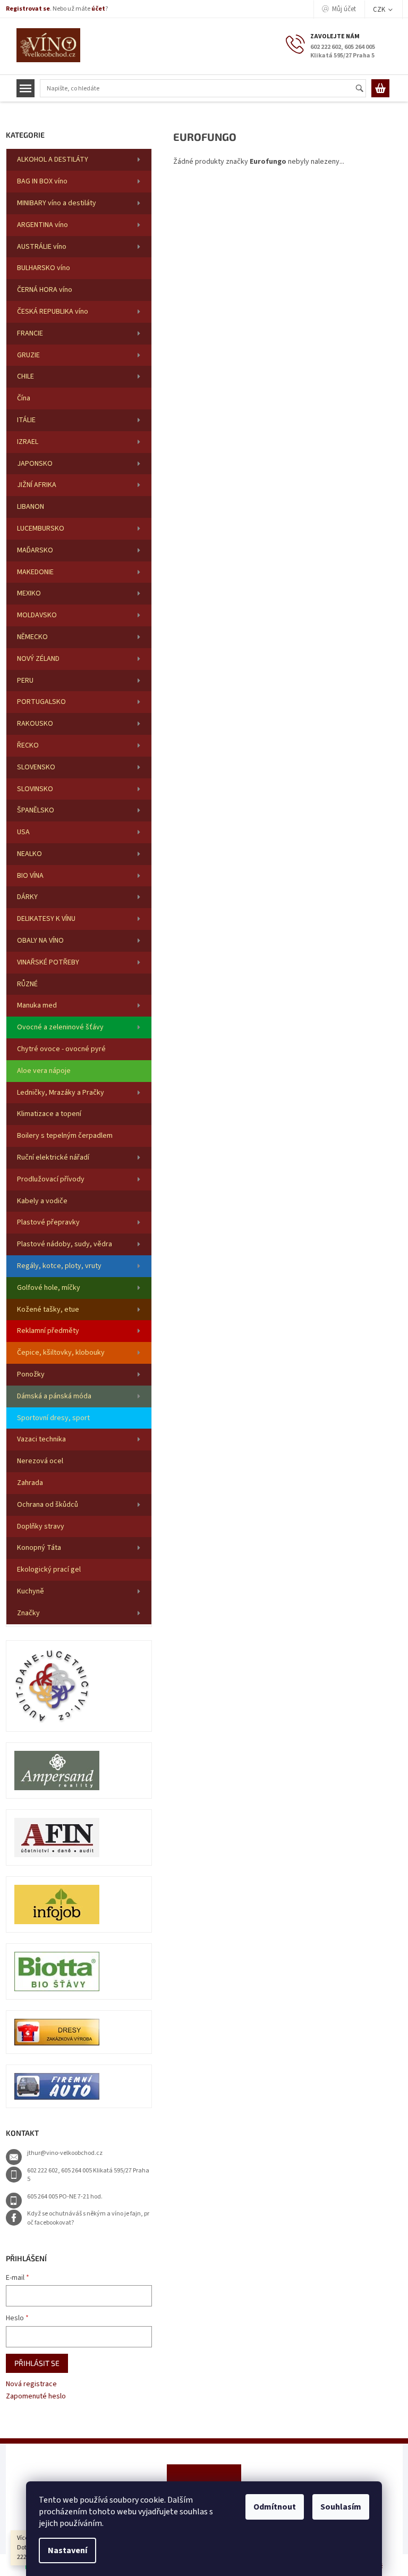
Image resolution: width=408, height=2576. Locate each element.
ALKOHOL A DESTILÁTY (53, 160)
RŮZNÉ (27, 984)
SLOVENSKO (36, 767)
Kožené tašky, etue (48, 1310)
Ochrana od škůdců (48, 1505)
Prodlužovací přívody (51, 1179)
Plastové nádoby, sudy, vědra (65, 1244)
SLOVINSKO (35, 789)
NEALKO (29, 854)
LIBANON (31, 507)
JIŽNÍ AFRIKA (37, 485)
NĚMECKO (32, 637)
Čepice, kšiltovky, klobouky (61, 1353)
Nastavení (67, 2550)
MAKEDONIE (35, 572)
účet (98, 9)
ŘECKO (28, 745)
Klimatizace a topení (49, 1114)
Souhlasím (341, 2507)
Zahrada (30, 1483)
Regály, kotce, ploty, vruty (59, 1266)
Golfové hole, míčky (49, 1288)
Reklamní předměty (48, 1331)
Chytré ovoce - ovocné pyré (61, 1049)
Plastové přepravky (48, 1222)
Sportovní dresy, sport (53, 1418)
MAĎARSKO (35, 550)
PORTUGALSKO (41, 702)
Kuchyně (31, 1591)
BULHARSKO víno (44, 268)
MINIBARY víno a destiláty (57, 203)
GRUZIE (28, 355)
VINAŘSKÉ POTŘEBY (48, 962)
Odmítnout (275, 2507)
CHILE (25, 376)
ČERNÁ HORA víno (45, 290)
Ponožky (31, 1374)
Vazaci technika (41, 1439)
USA (23, 832)
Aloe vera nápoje (44, 1071)
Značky (28, 1613)
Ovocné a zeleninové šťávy (60, 1027)
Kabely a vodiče (42, 1201)
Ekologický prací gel (49, 1570)
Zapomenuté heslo (36, 2397)
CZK (380, 10)
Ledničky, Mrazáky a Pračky (61, 1093)
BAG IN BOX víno (42, 181)
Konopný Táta (39, 1548)
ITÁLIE (26, 420)
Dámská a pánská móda (54, 1396)
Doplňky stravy (41, 1526)
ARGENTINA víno (42, 225)
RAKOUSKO (35, 724)
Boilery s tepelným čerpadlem (65, 1136)
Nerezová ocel (40, 1461)
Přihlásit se (37, 2363)
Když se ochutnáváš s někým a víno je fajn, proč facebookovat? (88, 2218)
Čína (24, 398)
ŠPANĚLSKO (36, 810)
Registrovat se (28, 9)
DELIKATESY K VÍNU (46, 919)
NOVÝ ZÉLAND (38, 659)
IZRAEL (28, 442)
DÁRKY (27, 897)
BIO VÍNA (30, 876)
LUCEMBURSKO (41, 528)
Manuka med (37, 1005)
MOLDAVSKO (37, 615)
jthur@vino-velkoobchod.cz (65, 2153)
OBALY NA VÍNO (40, 941)
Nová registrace (31, 2384)
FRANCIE (30, 333)
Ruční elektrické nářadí (53, 1157)
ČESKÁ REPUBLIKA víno (53, 312)
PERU (25, 681)
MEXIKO (29, 593)
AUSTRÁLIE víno (42, 247)
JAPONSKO (35, 464)
